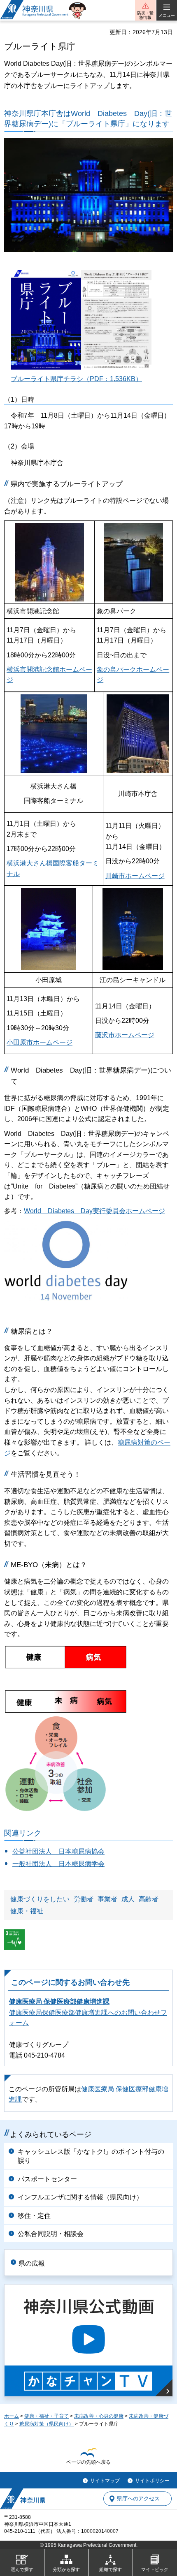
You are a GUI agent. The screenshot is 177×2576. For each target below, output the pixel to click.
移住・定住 (34, 2216)
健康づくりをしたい (40, 1899)
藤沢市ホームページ (125, 1035)
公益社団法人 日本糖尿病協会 (58, 1851)
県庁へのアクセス (138, 2499)
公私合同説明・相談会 (51, 2234)
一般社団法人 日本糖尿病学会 (58, 1864)
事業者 (107, 1899)
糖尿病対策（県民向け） (47, 2424)
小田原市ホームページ (40, 1042)
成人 (128, 1899)
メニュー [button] (167, 15)
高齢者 (149, 1899)
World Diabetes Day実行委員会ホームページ (94, 1211)
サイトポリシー (152, 2481)
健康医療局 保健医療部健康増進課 (59, 2001)
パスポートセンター (47, 2179)
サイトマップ (105, 2481)
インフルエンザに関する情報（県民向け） (80, 2197)
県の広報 (32, 2263)
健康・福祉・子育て (47, 2416)
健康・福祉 (27, 1911)
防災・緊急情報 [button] (145, 15)
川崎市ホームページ (135, 876)
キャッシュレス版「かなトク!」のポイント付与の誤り (91, 2156)
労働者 (84, 1899)
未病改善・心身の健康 (99, 2416)
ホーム (12, 2416)
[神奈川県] (23, 2499)
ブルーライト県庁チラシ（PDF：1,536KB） (76, 379)
